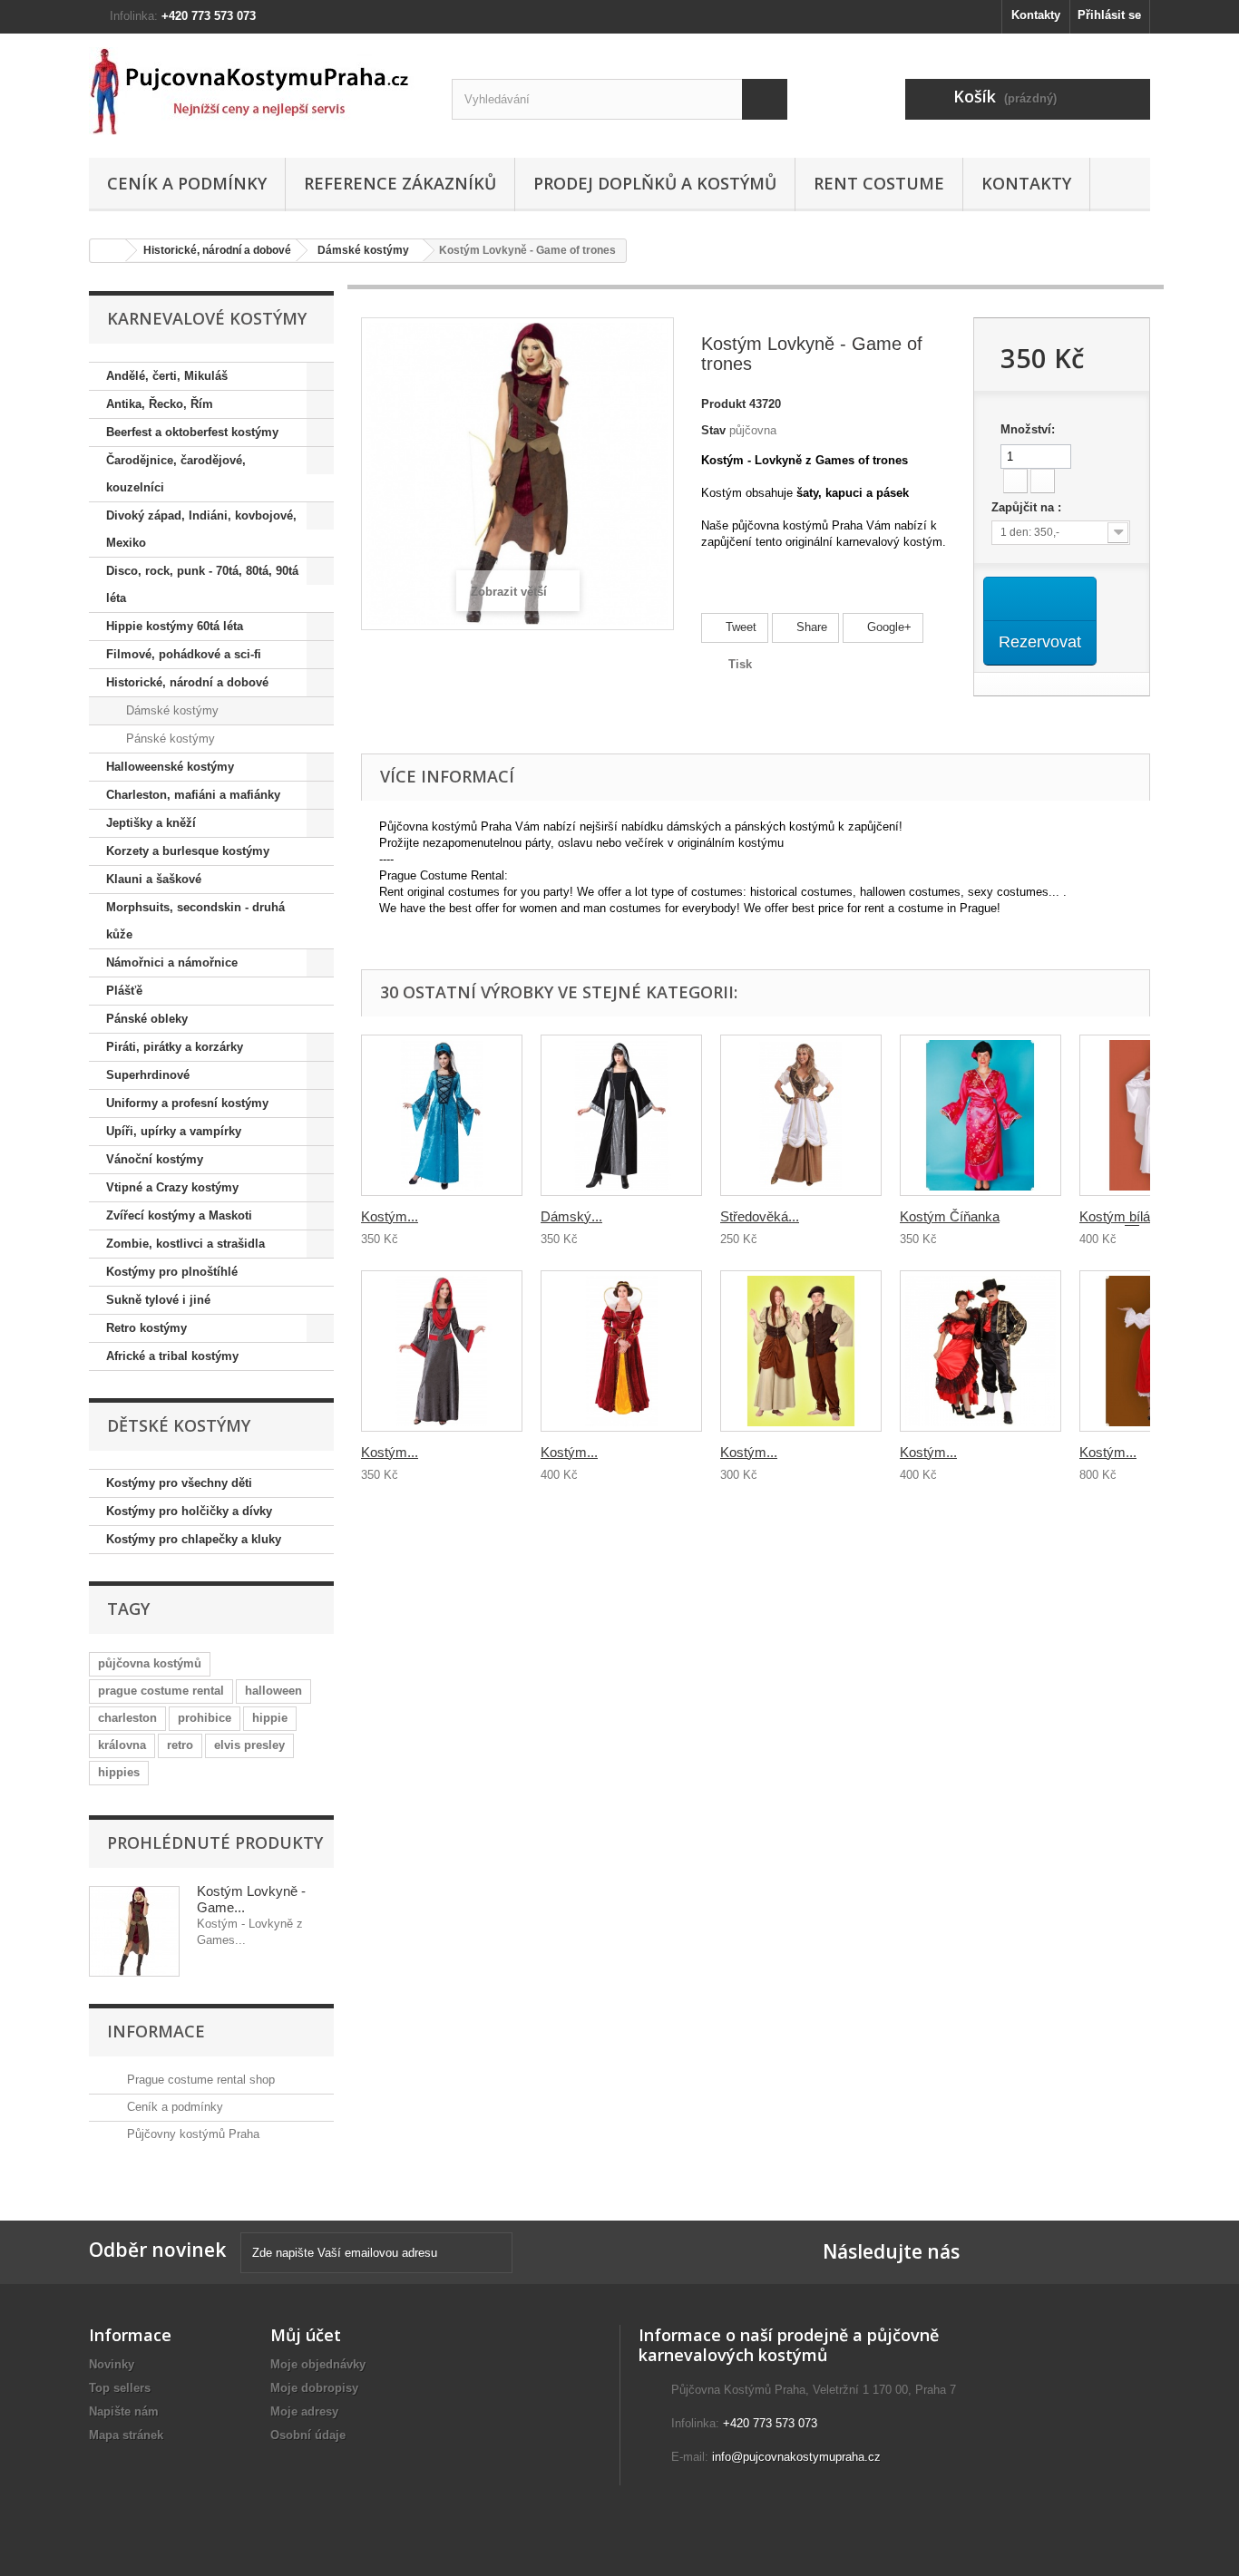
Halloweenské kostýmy (170, 767)
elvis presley (249, 1745)
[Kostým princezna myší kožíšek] (442, 1351)
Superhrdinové (148, 1075)
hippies (119, 1772)
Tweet (739, 627)
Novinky (112, 2364)
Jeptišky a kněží (151, 823)
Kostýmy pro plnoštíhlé (172, 1272)
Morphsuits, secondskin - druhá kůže (195, 921)
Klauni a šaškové (154, 879)
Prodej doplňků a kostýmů (655, 183)
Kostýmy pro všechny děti (179, 1483)
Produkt (723, 404)
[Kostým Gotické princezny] (442, 1115)
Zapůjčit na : (1028, 507)
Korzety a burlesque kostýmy (188, 851)
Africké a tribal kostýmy (172, 1356)
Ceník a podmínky (187, 183)
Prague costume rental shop (199, 2080)
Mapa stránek (126, 2435)
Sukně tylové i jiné (158, 1300)
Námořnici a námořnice (172, 962)
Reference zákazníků (400, 183)
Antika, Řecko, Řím (160, 404)
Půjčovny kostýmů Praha (191, 2134)
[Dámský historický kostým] (621, 1115)
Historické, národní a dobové (217, 250)
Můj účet (306, 2335)
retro (180, 1745)
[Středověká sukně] (801, 1115)
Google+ (888, 627)
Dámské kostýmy (363, 250)
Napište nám (124, 2411)
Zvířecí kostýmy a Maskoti (179, 1215)
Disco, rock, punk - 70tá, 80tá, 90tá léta (202, 584)
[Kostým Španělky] (980, 1351)
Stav (713, 430)
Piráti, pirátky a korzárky (175, 1047)
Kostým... (390, 1216)
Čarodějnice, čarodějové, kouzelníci (176, 474)
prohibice (205, 1718)
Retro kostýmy (146, 1328)
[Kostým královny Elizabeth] (621, 1351)
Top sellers (120, 2388)
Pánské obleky (147, 1019)
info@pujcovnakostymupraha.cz (796, 2457)
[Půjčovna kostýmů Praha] (257, 91)
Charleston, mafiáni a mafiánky (193, 795)
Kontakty (1036, 15)
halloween (273, 1691)
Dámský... (571, 1216)
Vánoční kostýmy (155, 1159)
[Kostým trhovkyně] (801, 1351)
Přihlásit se (1109, 15)
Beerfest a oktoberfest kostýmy (192, 432)
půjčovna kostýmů (150, 1663)
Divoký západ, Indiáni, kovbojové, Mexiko (201, 529)
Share (810, 627)
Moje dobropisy (314, 2388)
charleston (127, 1718)
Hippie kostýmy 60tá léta (175, 626)
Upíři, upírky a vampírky (174, 1131)
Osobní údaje (308, 2435)
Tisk (740, 664)
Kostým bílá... (1120, 1216)
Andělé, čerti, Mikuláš (167, 376)
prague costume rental (161, 1691)
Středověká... (760, 1216)
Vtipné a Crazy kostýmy (172, 1187)
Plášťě (124, 991)
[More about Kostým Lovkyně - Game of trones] (134, 1931)
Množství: (1028, 429)
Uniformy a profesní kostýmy (187, 1103)
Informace (156, 2031)
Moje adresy (304, 2411)
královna (122, 1745)
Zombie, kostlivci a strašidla (185, 1244)
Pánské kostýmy (169, 739)
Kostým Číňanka (950, 1216)
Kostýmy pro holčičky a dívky (189, 1511)
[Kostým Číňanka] (980, 1115)
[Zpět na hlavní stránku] (108, 251)
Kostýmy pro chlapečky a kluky (194, 1539)
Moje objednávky (318, 2364)
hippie (270, 1718)
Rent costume (879, 183)
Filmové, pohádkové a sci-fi (184, 654)
